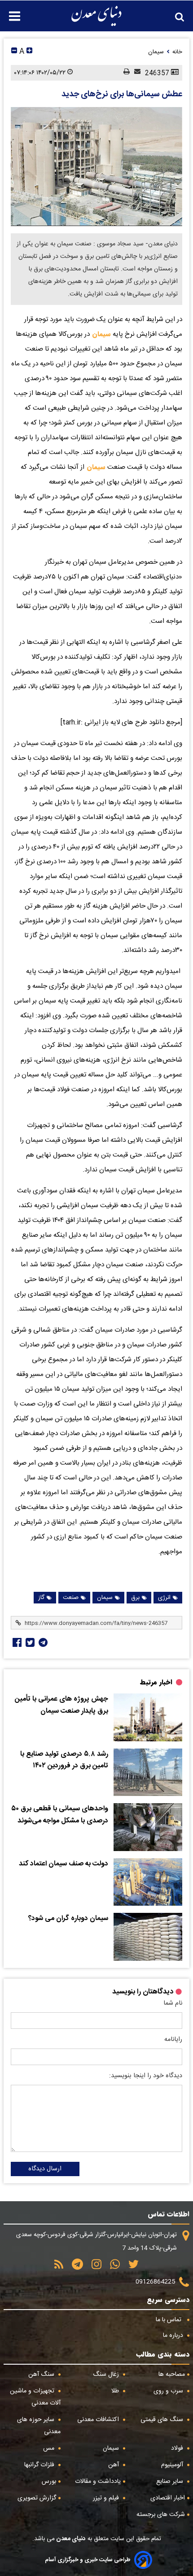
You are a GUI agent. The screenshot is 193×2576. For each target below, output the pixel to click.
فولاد (178, 2448)
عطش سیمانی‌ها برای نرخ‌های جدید (122, 94)
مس (50, 2448)
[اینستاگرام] (93, 2267)
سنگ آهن (42, 2375)
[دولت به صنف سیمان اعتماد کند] (148, 1882)
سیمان (100, 334)
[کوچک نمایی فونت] (14, 52)
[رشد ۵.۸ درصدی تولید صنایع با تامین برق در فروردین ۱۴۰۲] (148, 1772)
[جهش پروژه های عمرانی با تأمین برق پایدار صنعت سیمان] (148, 1717)
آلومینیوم (173, 2465)
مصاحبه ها (172, 2375)
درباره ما (174, 2336)
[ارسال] (135, 73)
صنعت (71, 1598)
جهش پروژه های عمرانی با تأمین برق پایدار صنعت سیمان (61, 1705)
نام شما (173, 2003)
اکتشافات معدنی (99, 2420)
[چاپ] (124, 73)
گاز (41, 1598)
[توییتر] (130, 2267)
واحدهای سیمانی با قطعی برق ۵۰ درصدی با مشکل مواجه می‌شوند (60, 1815)
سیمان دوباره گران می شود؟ (68, 1919)
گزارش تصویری (37, 2498)
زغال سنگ (107, 2375)
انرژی (164, 1598)
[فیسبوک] (16, 1642)
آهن (114, 2465)
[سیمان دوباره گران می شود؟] (148, 1937)
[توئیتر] (29, 1642)
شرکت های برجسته (161, 2515)
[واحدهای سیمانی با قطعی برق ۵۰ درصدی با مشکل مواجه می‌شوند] (148, 1827)
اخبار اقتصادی (168, 2498)
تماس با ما (169, 2320)
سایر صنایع (171, 2482)
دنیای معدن (70, 2539)
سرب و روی (169, 2391)
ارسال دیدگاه (45, 2169)
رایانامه (173, 2040)
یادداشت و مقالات (98, 2482)
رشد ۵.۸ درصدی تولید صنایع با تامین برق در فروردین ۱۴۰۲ (64, 1760)
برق (135, 1598)
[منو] (10, 11)
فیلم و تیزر (107, 2498)
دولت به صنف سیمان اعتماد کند (64, 1864)
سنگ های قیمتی (163, 2420)
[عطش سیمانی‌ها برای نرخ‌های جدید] (96, 167)
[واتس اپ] (112, 2267)
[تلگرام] (42, 1642)
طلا (116, 2391)
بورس (49, 2482)
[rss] (59, 2267)
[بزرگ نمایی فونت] (29, 52)
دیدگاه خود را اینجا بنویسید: (146, 2076)
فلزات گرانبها (40, 2465)
